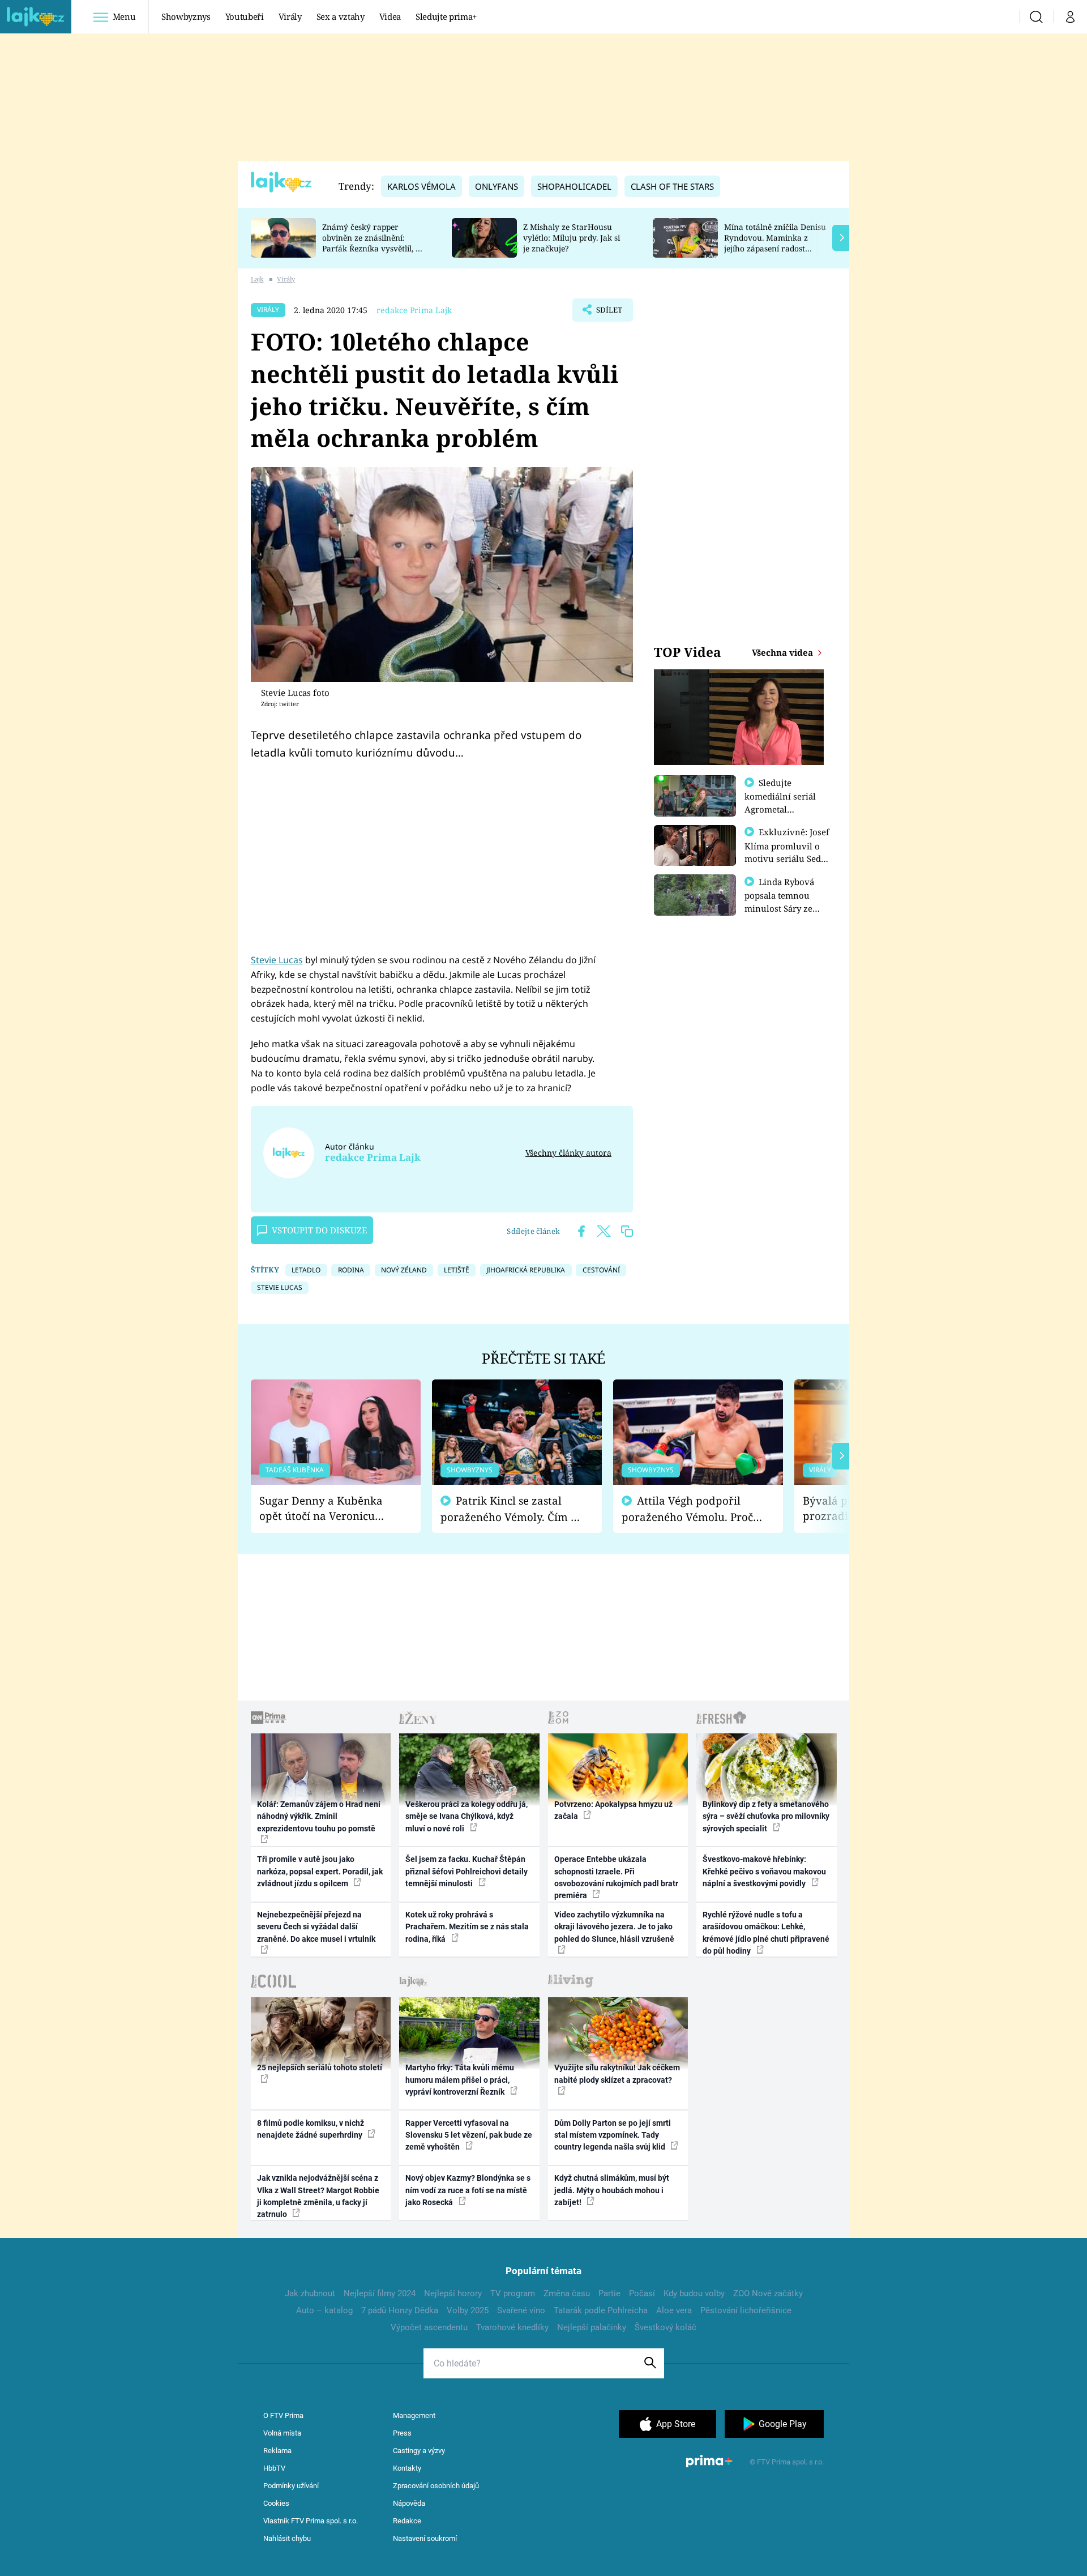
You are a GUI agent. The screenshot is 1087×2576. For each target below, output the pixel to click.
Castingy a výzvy (419, 2451)
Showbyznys (186, 16)
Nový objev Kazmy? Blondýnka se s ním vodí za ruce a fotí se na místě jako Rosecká (468, 2190)
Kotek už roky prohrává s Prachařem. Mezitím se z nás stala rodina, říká (467, 1927)
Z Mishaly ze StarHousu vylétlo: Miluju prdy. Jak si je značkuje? (572, 238)
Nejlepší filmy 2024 (380, 2293)
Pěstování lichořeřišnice (746, 2310)
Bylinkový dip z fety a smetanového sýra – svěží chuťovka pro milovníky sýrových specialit (766, 1816)
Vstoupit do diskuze (319, 1230)
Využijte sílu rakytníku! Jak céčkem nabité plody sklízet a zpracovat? (617, 2073)
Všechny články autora (568, 1153)
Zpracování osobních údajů (436, 2486)
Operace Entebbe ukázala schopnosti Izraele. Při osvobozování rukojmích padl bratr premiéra (616, 1877)
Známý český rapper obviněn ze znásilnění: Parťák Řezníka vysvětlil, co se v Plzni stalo (373, 243)
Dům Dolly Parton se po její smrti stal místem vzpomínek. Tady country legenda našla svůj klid (613, 2135)
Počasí (642, 2293)
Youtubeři (245, 16)
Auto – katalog (324, 2310)
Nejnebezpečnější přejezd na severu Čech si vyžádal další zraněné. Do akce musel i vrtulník (316, 1927)
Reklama (277, 2451)
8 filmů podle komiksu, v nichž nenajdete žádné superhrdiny (311, 2129)
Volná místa (282, 2433)
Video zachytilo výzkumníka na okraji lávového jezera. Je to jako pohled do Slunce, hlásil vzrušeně (614, 1927)
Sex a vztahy (341, 16)
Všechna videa (784, 652)
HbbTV (274, 2468)
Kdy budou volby (694, 2293)
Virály (290, 16)
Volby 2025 (468, 2310)
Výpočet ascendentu (429, 2327)
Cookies (276, 2503)
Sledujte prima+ (446, 16)
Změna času (567, 2293)
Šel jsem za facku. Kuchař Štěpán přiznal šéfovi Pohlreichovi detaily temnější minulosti (467, 1871)
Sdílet (608, 313)
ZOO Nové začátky (768, 2293)
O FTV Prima (283, 2415)
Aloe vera (674, 2310)
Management (414, 2415)
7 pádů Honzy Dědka (400, 2310)
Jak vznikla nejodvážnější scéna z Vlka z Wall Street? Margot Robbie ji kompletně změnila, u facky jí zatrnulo (318, 2196)
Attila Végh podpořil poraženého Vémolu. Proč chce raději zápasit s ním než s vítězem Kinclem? (687, 1509)
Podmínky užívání (291, 2486)
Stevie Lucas (277, 960)
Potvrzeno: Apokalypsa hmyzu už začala (613, 1810)
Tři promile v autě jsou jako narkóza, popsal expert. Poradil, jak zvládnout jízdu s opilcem (320, 1871)
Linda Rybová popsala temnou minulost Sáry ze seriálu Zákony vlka (785, 902)
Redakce (407, 2521)
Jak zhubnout (310, 2293)
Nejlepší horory (453, 2293)
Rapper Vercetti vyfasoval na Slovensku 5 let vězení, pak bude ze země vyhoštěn (469, 2135)
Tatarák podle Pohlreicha (601, 2310)
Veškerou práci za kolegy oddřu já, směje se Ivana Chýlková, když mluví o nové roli (467, 1816)
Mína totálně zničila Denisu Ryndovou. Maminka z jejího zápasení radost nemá (775, 243)
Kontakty (407, 2468)
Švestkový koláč (666, 2327)
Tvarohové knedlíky (512, 2327)
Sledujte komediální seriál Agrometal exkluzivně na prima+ (780, 809)
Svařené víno (521, 2310)
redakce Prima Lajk (414, 310)
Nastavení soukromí (425, 2538)
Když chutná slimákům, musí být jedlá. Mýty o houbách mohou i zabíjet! (612, 2190)
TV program (513, 2293)
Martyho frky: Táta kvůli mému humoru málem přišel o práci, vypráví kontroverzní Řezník (460, 2080)
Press (402, 2433)
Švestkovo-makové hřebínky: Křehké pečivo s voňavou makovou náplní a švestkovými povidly (764, 1871)
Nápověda (409, 2503)
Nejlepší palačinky (592, 2327)
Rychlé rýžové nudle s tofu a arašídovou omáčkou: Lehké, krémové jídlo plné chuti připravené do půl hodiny (766, 1933)
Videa (390, 16)
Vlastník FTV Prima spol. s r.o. (311, 2521)
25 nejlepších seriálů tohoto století (320, 2067)
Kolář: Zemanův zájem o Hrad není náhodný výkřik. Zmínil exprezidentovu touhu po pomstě (319, 1816)
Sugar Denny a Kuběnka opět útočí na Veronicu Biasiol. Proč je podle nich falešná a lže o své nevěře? (327, 1508)
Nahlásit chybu (287, 2538)
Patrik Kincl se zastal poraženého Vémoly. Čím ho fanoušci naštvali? (512, 1509)
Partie (609, 2293)
